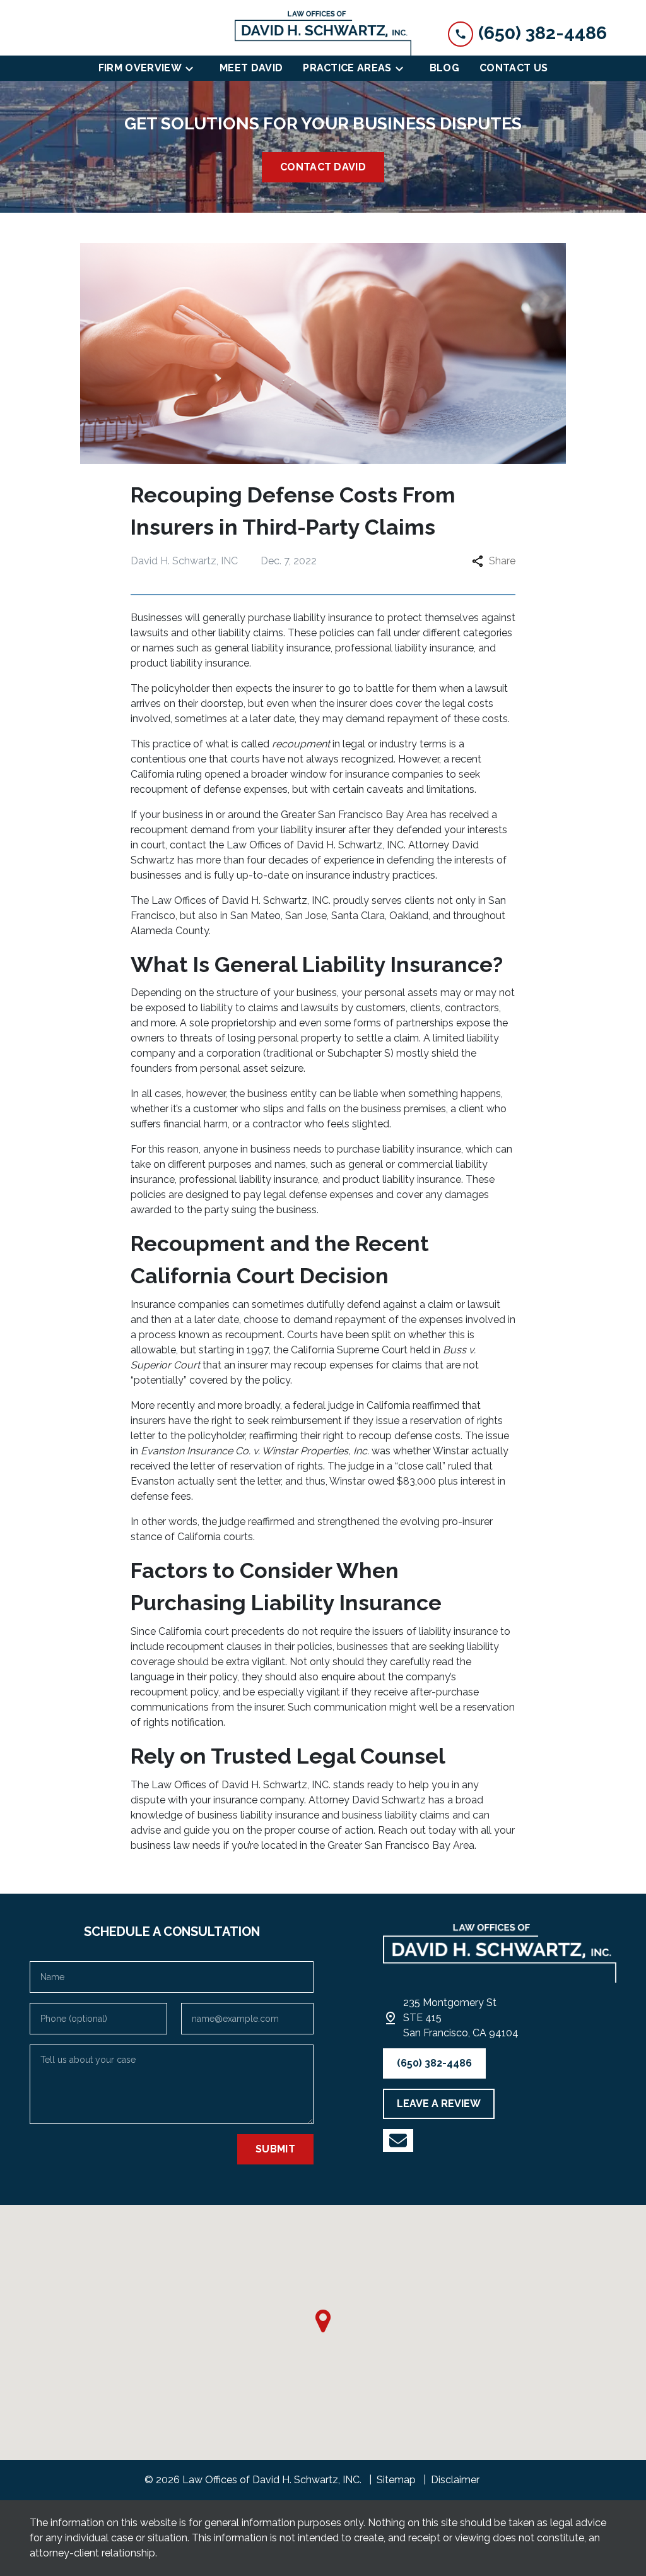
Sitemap (396, 2480)
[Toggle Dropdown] (193, 68)
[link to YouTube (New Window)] (398, 2140)
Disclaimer (455, 2480)
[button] (323, 2321)
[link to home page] (323, 33)
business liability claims (396, 1815)
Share (502, 561)
